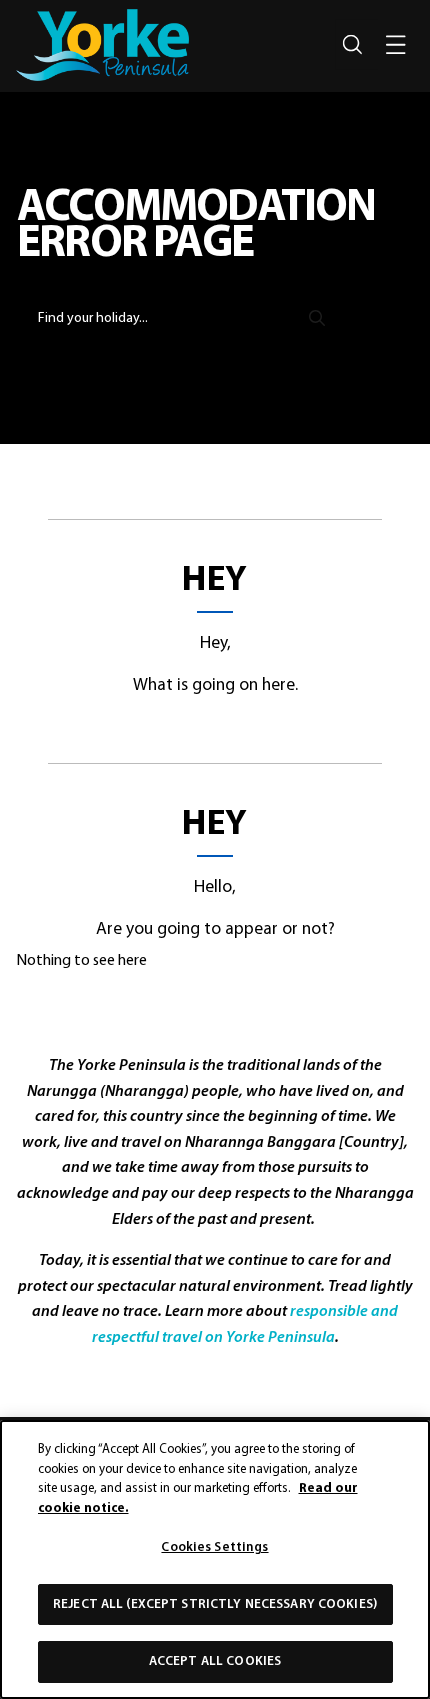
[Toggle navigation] (396, 45)
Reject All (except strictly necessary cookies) (215, 1604)
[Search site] (352, 45)
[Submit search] (317, 316)
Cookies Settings (214, 1547)
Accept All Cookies (215, 1661)
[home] (102, 45)
